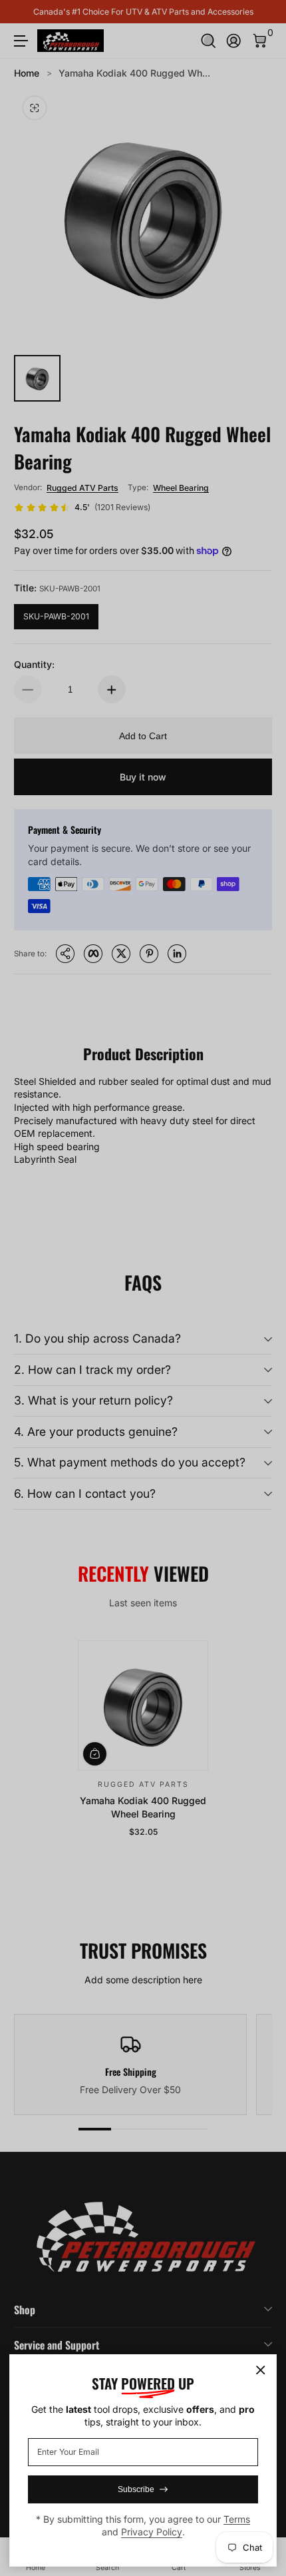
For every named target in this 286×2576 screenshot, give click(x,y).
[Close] (261, 2370)
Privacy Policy (152, 2532)
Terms (237, 2519)
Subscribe (136, 2489)
